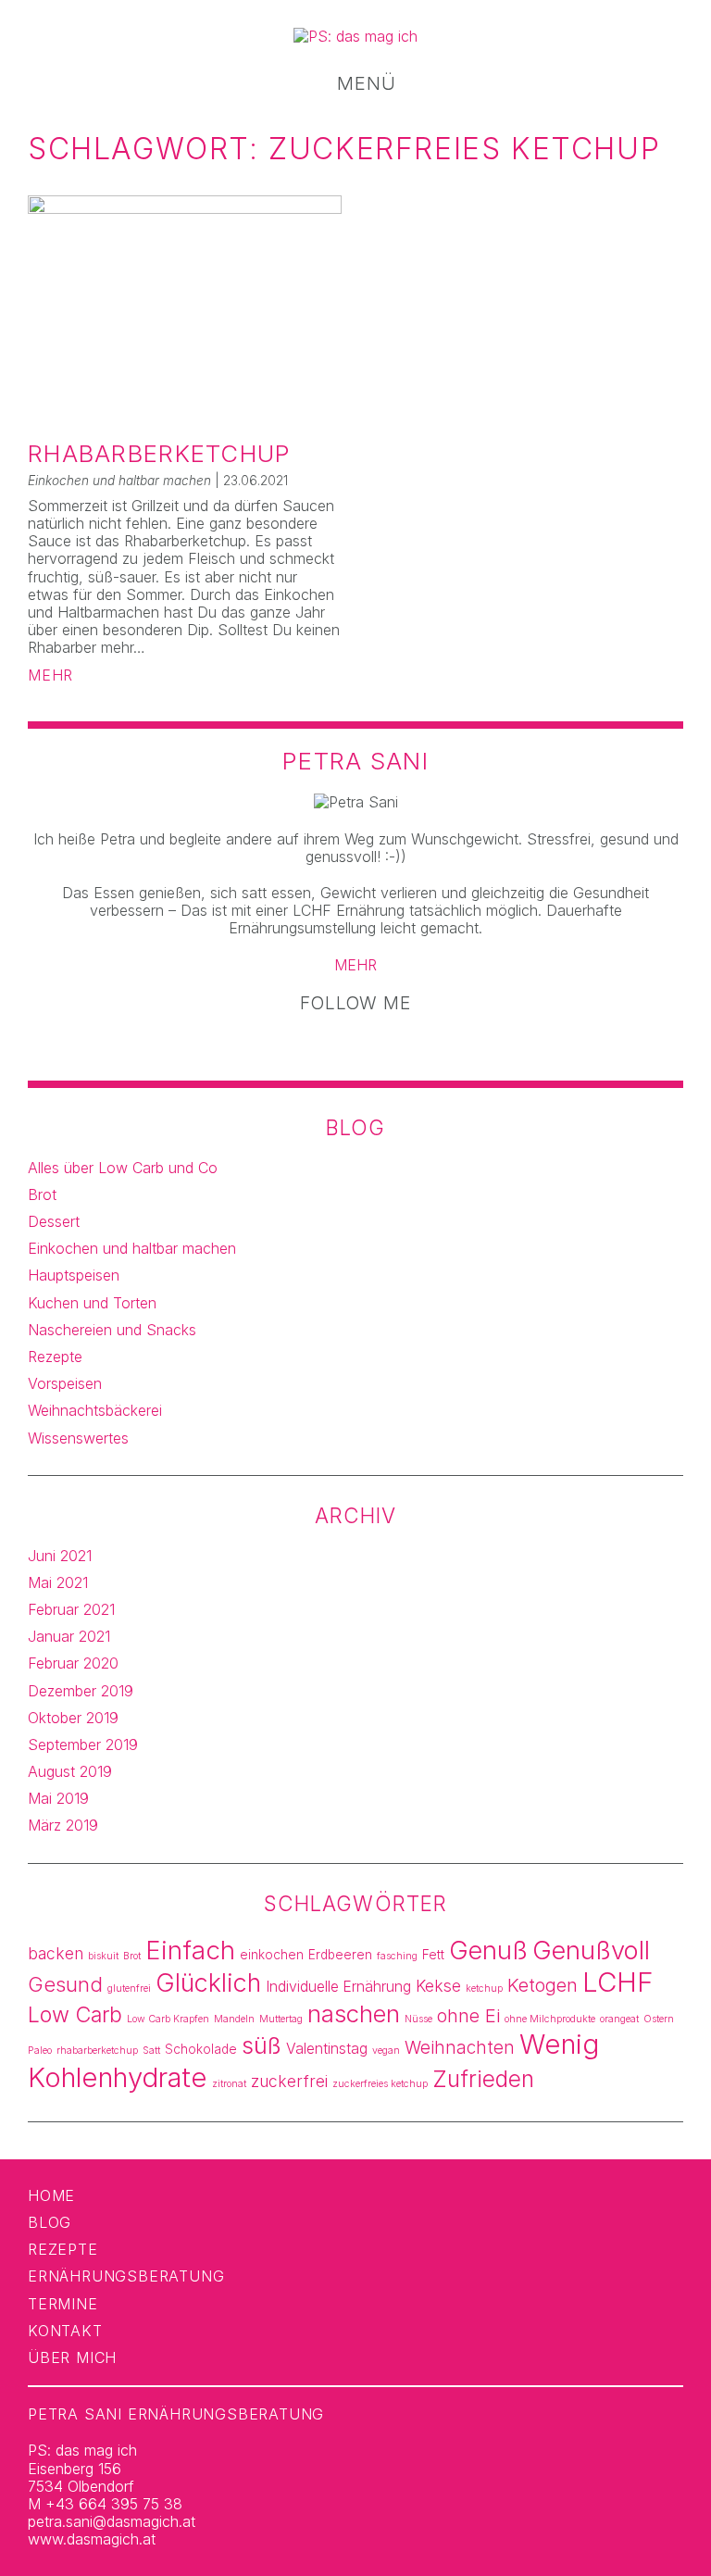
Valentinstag (327, 2049)
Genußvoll (591, 1951)
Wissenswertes (78, 1438)
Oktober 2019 (73, 1718)
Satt (151, 2051)
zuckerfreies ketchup (380, 2084)
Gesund (65, 1984)
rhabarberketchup (97, 2051)
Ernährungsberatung (126, 2276)
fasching (397, 1956)
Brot (42, 1194)
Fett (433, 1955)
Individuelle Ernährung (338, 1987)
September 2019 (83, 1744)
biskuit (103, 1956)
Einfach (190, 1950)
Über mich (72, 2357)
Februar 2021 (71, 1609)
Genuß (488, 1951)
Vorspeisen (65, 1383)
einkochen (272, 1955)
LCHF (618, 1982)
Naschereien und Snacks (112, 1330)
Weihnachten (460, 2048)
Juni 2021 (60, 1556)
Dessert (54, 1221)
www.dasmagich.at (92, 2539)
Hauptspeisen (74, 1275)
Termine (63, 2304)
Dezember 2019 (81, 1691)
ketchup (484, 1988)
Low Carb (75, 2015)
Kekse (438, 1986)
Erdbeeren (340, 1955)
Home (51, 2195)
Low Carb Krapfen (168, 2019)
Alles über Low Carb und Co (123, 1168)
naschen (354, 2013)
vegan (386, 2051)
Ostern (659, 2019)
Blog (50, 2222)
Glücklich (208, 1983)
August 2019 (70, 1771)
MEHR (355, 965)
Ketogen (543, 1985)
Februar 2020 (73, 1663)
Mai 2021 (58, 1582)
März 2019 (63, 1825)
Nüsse (418, 2019)
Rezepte (55, 1357)
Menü (363, 84)
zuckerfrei (289, 2081)
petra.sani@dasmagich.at (112, 2521)
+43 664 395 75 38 (114, 2504)
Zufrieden (483, 2079)
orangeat (619, 2019)
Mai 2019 (58, 1798)
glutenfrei (129, 1988)
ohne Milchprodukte (550, 2019)
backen (56, 1953)
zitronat (229, 2084)
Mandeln (234, 2019)
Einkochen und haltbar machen (132, 1248)
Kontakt (65, 2331)
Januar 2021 (69, 1636)
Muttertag (281, 2019)
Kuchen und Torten (92, 1303)
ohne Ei (468, 2016)
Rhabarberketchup (159, 453)
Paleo (40, 2051)
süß (262, 2045)
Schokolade (201, 2049)
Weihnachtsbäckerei (95, 1410)
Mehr (50, 675)
